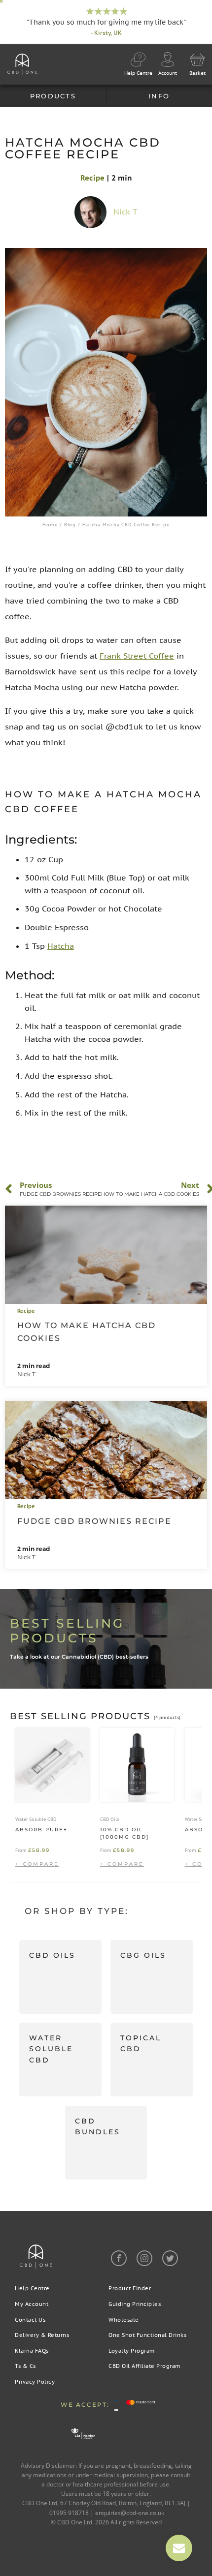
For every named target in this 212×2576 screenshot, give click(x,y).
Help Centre (32, 2288)
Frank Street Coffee (137, 656)
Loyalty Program (132, 2351)
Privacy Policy (35, 2382)
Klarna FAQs (32, 2351)
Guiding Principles (135, 2304)
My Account (32, 2304)
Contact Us (30, 2320)
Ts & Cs (25, 2366)
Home (50, 525)
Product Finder (130, 2288)
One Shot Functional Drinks (147, 2335)
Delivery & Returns (42, 2335)
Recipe (92, 178)
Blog (70, 525)
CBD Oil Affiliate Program (144, 2366)
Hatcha (61, 946)
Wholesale (124, 2320)
